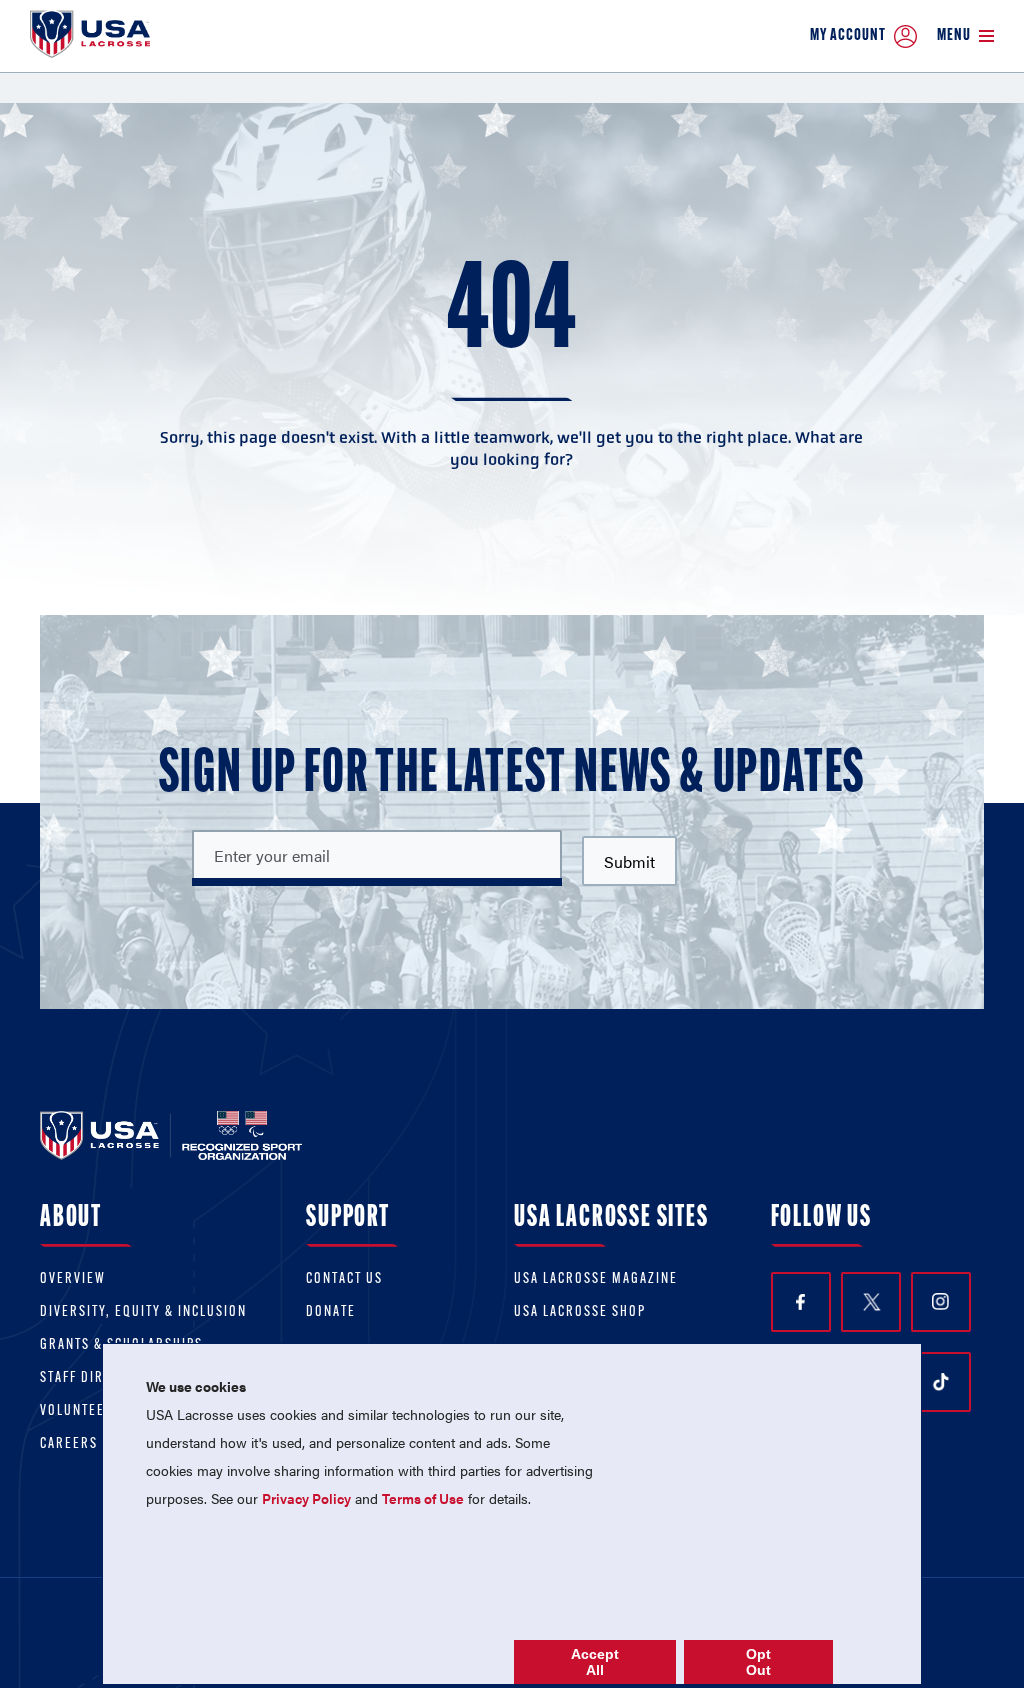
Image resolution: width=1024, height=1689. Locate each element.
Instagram (941, 1302)
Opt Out (758, 1662)
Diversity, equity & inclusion (143, 1312)
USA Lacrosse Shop (580, 1312)
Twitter (871, 1302)
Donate (331, 1312)
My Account (848, 35)
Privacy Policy (306, 1498)
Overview (73, 1279)
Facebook (801, 1302)
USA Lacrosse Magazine (596, 1279)
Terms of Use (423, 1498)
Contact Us (344, 1279)
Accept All (595, 1662)
